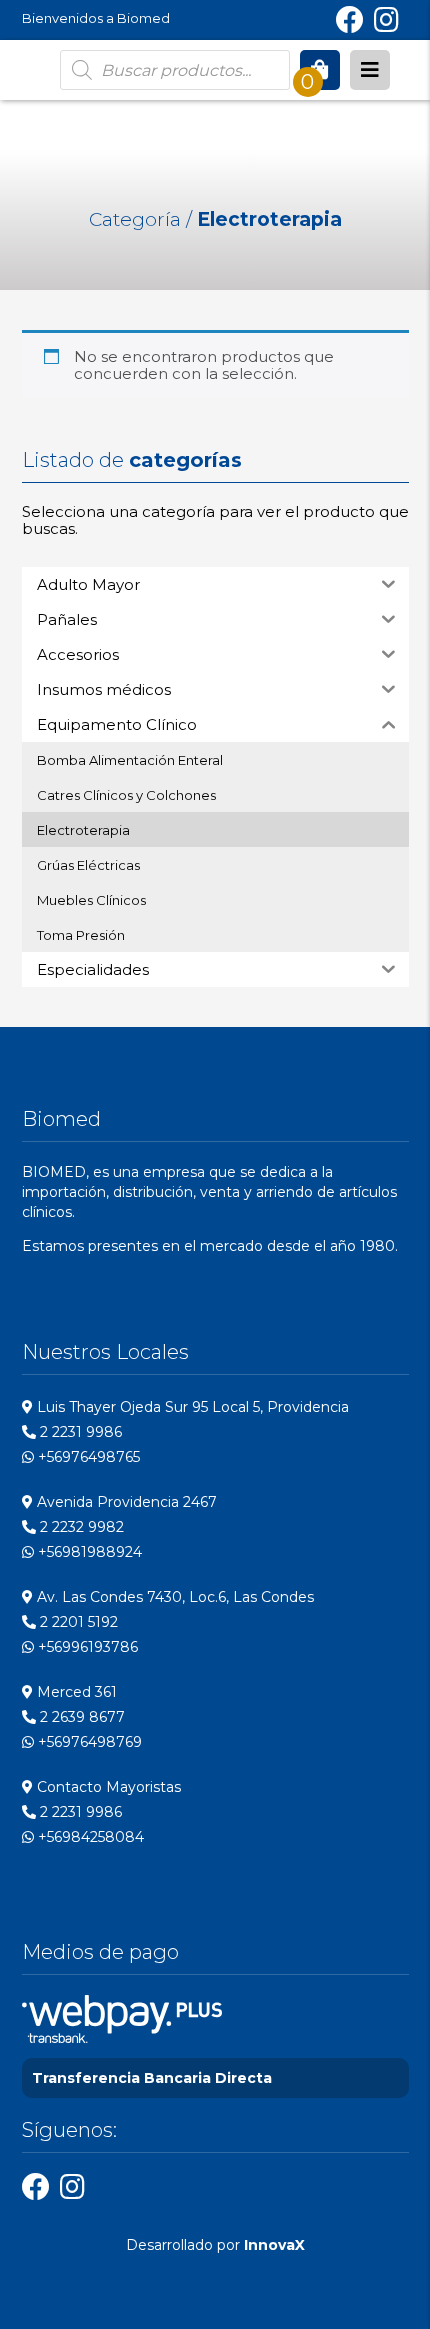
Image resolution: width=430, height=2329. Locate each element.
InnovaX (274, 2245)
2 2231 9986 (79, 1432)
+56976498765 (87, 1457)
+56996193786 (86, 1647)
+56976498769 (88, 1742)
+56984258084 (89, 1837)
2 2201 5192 (77, 1622)
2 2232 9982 (80, 1527)
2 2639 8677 (80, 1717)
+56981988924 (88, 1552)
